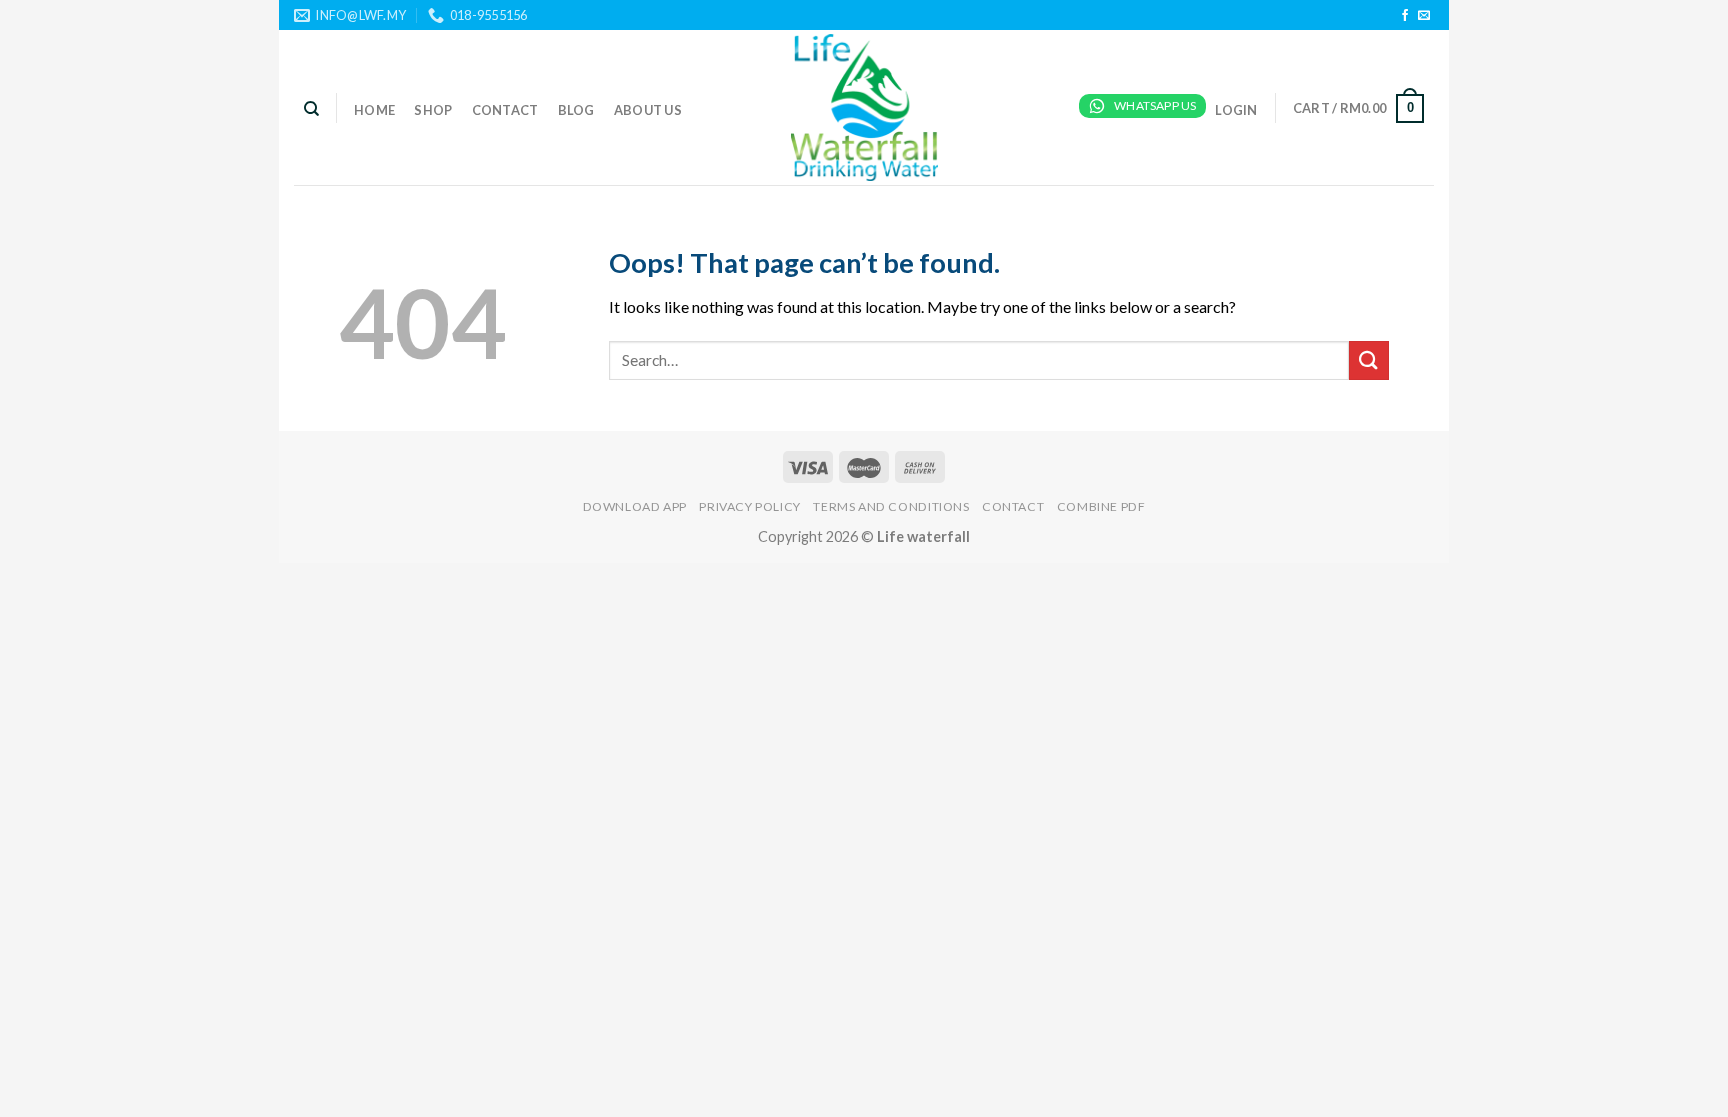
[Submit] (1369, 360)
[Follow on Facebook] (1405, 16)
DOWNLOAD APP (635, 506)
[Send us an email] (1424, 16)
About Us (648, 110)
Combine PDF (1101, 506)
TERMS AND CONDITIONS (891, 506)
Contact (505, 110)
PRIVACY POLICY (750, 506)
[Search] (311, 109)
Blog (576, 110)
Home (374, 110)
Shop (433, 110)
